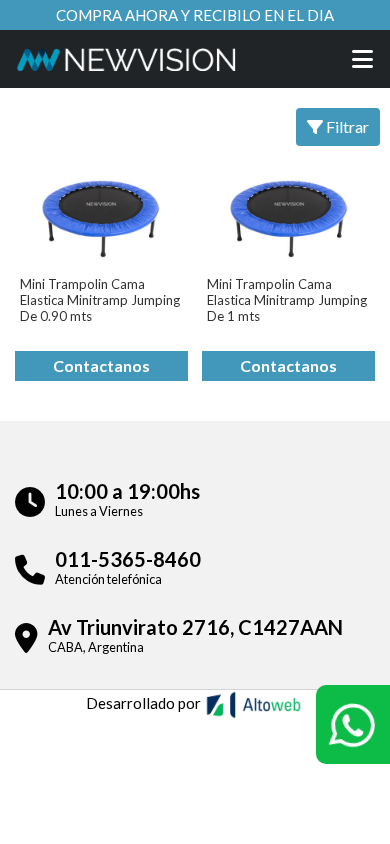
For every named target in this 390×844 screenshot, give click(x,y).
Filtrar (346, 126)
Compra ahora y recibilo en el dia (195, 15)
